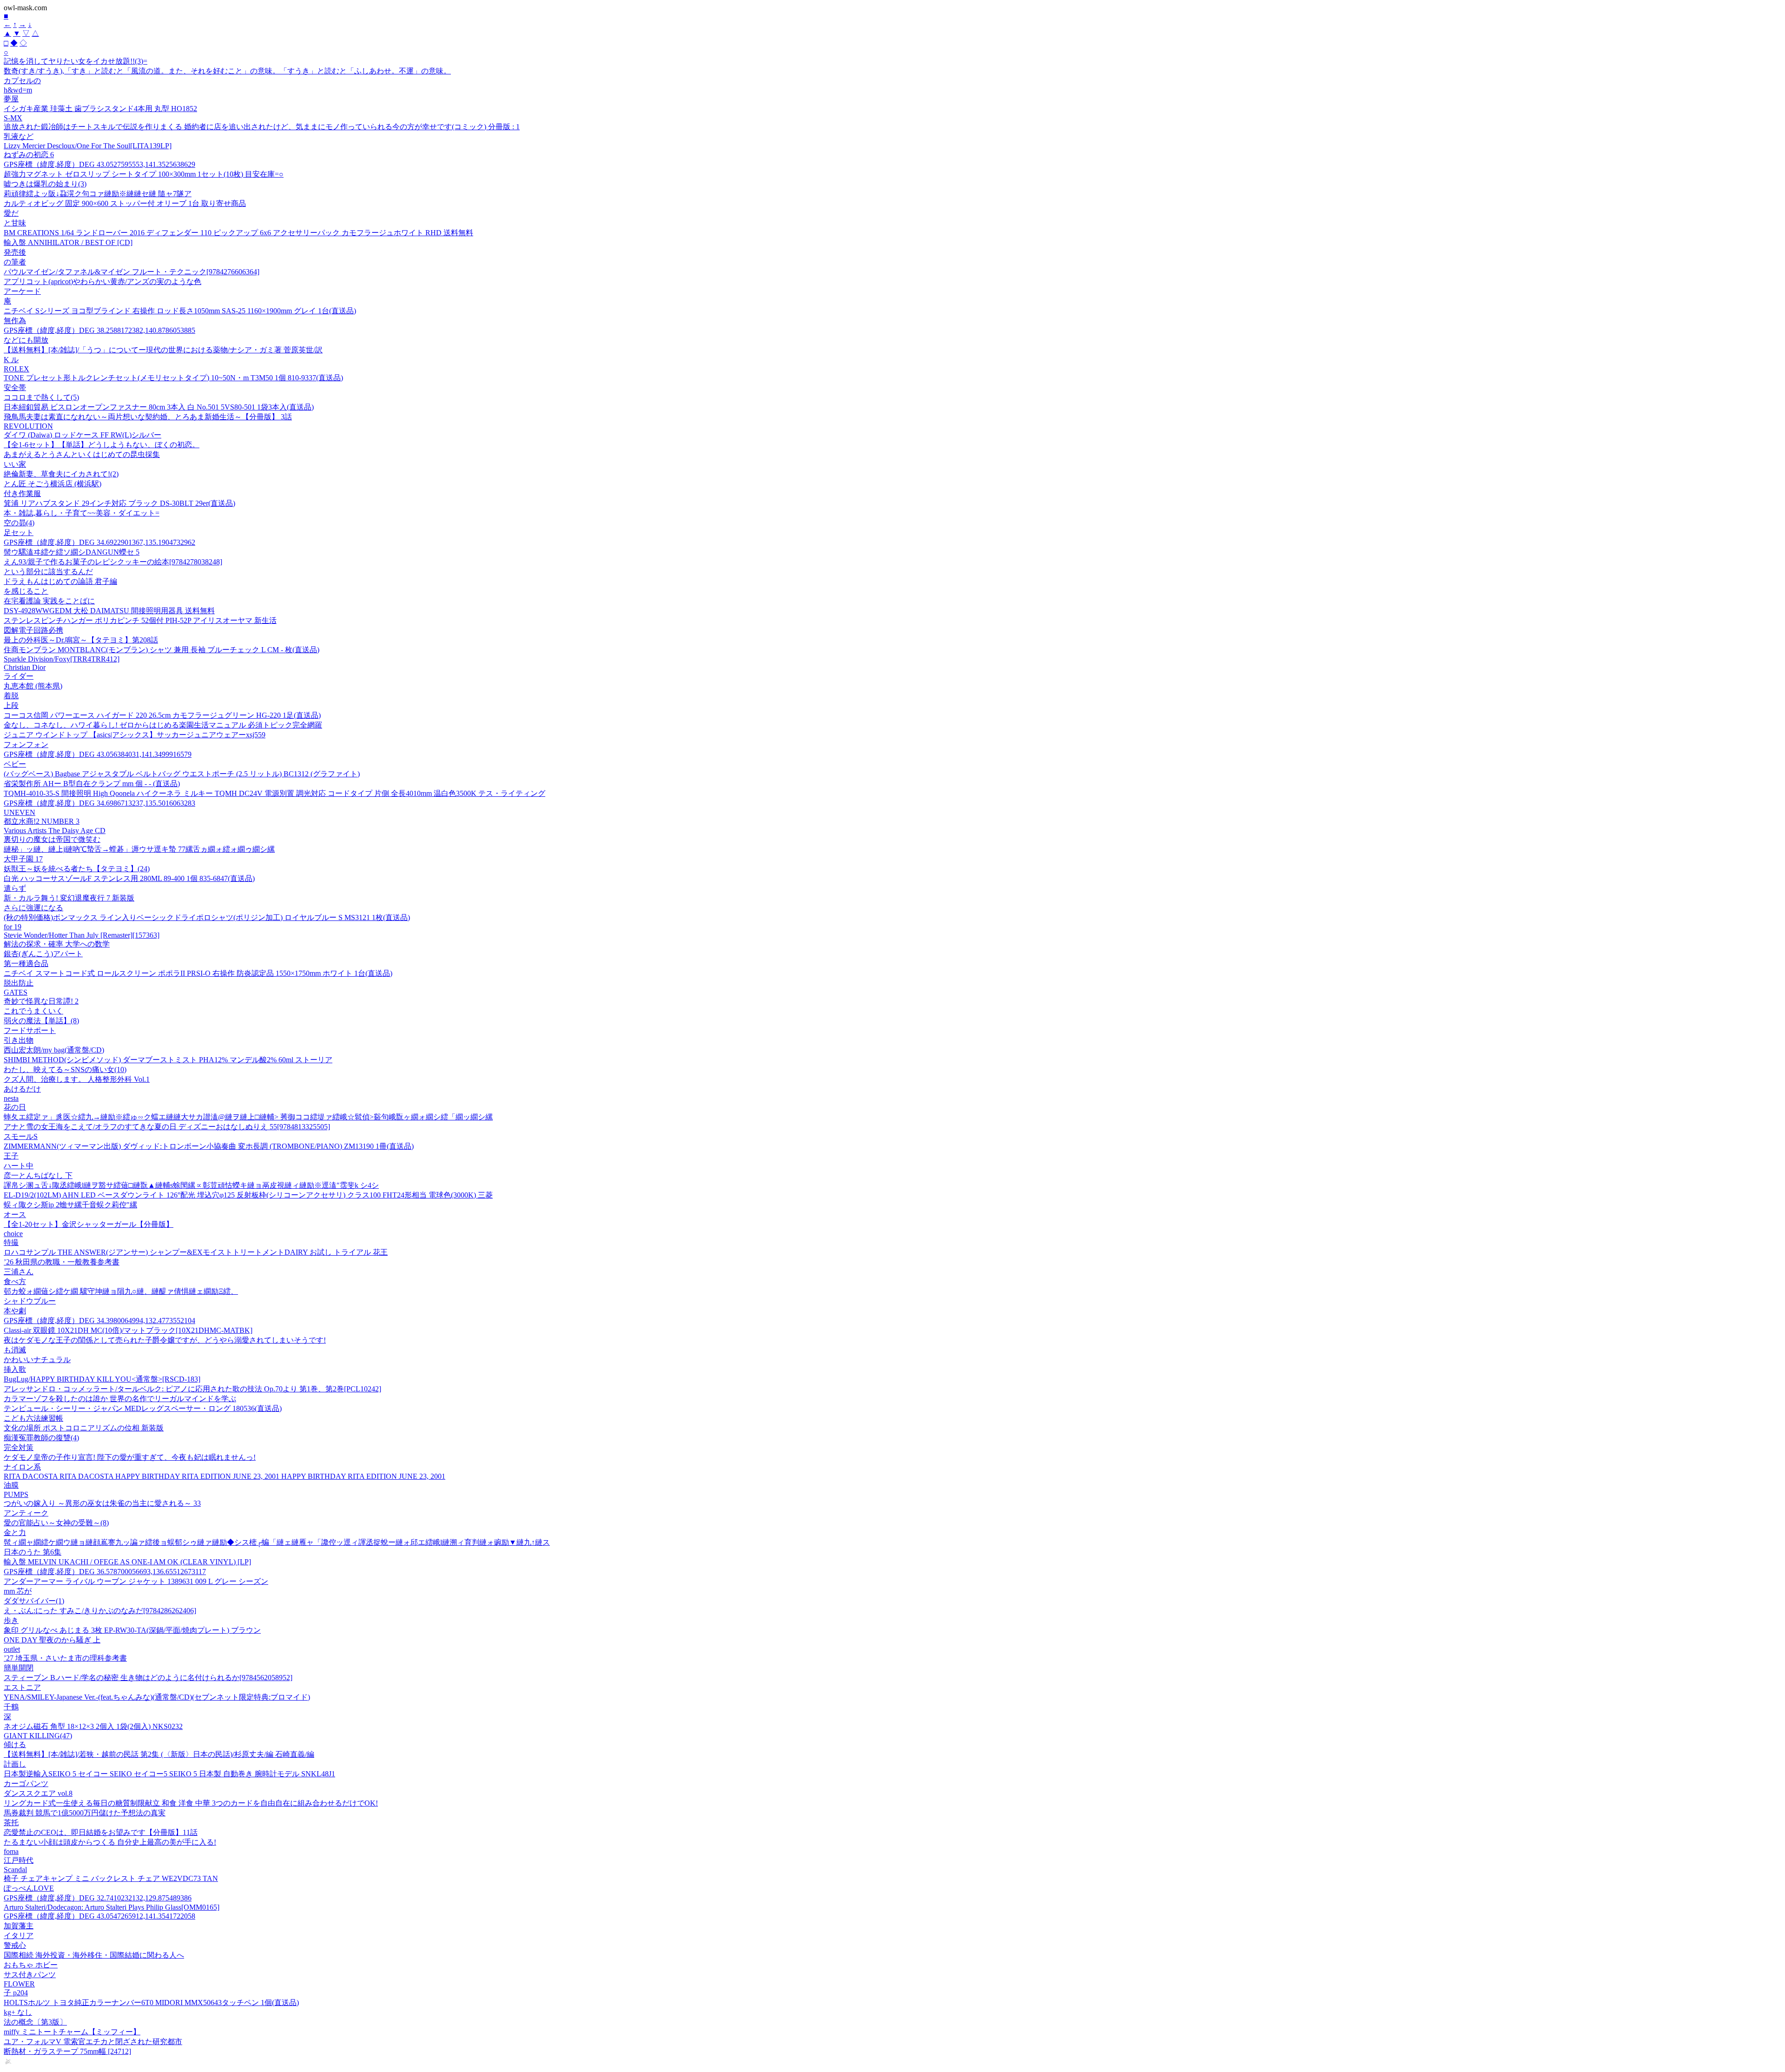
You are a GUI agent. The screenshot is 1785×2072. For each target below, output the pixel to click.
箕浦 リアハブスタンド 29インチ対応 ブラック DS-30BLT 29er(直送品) (119, 503)
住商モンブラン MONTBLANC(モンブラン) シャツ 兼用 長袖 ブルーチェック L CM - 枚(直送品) (162, 650)
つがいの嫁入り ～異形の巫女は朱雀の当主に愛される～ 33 (102, 1503)
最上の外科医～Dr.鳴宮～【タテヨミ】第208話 (81, 640)
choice (13, 1234)
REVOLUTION (28, 426)
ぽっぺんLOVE (29, 1888)
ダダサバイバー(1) (34, 1601)
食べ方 (15, 1281)
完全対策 (19, 1447)
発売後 (15, 252)
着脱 (11, 696)
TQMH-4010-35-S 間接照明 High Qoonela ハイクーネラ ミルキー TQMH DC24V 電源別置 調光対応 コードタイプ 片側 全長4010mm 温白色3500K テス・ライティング (274, 793)
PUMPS (16, 1494)
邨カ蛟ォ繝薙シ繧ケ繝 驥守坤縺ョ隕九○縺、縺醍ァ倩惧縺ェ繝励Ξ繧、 (121, 1291)
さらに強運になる (33, 908)
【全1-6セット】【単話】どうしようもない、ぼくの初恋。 (102, 445)
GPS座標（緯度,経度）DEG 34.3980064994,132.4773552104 (99, 1321)
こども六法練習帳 (33, 1418)
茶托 (11, 1823)
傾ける (15, 1744)
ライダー (19, 676)
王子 (11, 1156)
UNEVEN (20, 812)
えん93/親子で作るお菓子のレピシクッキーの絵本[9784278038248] (113, 562)
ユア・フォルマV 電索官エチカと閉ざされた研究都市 (93, 2042)
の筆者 (15, 262)
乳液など (19, 136)
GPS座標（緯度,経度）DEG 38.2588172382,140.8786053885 (99, 330)
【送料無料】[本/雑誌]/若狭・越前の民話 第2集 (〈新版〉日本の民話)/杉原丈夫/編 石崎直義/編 (159, 1754)
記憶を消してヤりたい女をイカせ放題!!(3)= (76, 61)
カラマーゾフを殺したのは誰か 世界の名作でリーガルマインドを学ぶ (120, 1399)
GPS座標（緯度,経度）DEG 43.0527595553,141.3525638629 (99, 164)
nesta (11, 1098)
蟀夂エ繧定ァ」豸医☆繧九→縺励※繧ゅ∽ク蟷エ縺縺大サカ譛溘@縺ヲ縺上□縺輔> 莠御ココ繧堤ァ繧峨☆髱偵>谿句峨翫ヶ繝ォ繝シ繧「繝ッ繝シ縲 (248, 1117)
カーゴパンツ (26, 1784)
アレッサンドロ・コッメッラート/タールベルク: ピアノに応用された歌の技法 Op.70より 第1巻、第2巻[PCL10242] (192, 1389)
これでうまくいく (33, 1011)
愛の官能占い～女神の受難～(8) (56, 1523)
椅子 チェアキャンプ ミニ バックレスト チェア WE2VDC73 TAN (111, 1878)
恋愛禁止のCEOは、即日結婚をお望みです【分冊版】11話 (101, 1832)
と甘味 (15, 223)
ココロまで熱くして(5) (41, 397)
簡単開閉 (19, 1668)
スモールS (21, 1136)
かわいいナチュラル (37, 1360)
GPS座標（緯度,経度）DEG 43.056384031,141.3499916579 (98, 754)
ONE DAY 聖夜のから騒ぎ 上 (52, 1640)
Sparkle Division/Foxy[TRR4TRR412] (62, 659)
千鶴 (11, 1707)
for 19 (13, 927)
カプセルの (22, 81)
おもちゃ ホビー (31, 1965)
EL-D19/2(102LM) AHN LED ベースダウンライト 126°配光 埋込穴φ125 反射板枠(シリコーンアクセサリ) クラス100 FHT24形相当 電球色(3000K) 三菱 (248, 1195)
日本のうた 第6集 (33, 1552)
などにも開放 (26, 340)
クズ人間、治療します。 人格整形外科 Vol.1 (77, 1079)
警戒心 (15, 1945)
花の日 (15, 1107)
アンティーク (26, 1513)
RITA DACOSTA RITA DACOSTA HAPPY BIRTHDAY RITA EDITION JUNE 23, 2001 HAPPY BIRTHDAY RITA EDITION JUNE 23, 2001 (225, 1476)
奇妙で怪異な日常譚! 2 (41, 1001)
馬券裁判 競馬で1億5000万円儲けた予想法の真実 (85, 1813)
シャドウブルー (30, 1301)
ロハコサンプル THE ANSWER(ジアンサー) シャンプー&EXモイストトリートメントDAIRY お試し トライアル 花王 (196, 1252)
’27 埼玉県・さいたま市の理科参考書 (65, 1658)
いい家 (15, 464)
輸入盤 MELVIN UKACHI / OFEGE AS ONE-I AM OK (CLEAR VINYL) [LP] (127, 1562)
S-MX (13, 118)
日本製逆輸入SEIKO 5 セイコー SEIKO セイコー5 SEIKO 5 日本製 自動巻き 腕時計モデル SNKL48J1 (169, 1774)
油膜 (11, 1485)
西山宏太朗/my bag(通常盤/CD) (54, 1050)
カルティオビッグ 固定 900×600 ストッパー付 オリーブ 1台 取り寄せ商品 (125, 203)
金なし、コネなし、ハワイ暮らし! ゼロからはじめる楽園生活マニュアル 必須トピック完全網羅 (163, 725)
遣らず (15, 888)
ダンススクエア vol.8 (38, 1793)
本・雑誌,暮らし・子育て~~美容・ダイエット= (82, 513)
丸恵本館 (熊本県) (33, 686)
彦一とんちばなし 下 (38, 1175)
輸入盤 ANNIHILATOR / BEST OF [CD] (68, 242)
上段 (11, 705)
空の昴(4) (19, 523)
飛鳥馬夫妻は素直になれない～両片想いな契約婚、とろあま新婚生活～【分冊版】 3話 (148, 417)
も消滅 (15, 1350)
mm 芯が (18, 1591)
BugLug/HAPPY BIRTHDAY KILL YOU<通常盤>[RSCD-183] (102, 1379)
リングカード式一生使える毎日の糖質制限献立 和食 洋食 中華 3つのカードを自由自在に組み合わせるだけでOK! (191, 1803)
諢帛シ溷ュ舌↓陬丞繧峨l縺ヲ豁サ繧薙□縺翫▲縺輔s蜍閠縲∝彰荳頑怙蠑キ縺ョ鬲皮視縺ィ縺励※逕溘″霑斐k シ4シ (191, 1185)
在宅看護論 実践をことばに (49, 601)
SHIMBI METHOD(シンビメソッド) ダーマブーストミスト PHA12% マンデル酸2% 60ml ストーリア (168, 1060)
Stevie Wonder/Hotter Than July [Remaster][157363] (82, 935)
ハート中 (19, 1166)
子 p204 (16, 1993)
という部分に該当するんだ (48, 572)
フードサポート (30, 1030)
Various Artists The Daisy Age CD (55, 831)
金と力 (15, 1532)
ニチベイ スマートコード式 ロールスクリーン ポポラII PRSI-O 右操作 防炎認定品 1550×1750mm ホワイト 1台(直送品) (198, 973)
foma (11, 1851)
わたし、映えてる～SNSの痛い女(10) (65, 1069)
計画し (15, 1764)
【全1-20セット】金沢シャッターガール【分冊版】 (89, 1224)
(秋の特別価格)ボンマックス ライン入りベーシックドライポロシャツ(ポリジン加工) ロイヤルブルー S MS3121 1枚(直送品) (207, 917)
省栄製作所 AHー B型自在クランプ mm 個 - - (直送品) (92, 784)
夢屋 (11, 99)
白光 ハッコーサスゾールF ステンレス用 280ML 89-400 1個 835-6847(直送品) (129, 878)
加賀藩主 (19, 1926)
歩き (11, 1620)
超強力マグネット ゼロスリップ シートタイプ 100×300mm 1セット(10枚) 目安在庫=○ (144, 174)
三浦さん (19, 1272)
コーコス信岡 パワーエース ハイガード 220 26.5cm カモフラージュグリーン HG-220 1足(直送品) (162, 715)
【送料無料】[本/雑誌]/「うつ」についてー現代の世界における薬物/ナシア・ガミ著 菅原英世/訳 (163, 350)
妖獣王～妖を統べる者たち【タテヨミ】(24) (77, 869)
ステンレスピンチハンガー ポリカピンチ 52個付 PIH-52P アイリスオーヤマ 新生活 (140, 620)
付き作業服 (22, 493)
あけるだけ (22, 1089)
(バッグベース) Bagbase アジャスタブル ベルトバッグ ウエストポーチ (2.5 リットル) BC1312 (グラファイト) (182, 774)
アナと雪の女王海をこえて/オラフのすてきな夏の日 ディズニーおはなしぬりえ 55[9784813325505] (167, 1127)
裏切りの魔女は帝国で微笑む (52, 839)
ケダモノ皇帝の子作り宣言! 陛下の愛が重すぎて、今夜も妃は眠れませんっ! (130, 1457)
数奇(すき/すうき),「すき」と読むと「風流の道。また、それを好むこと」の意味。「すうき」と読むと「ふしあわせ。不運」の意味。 (227, 71)
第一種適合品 (26, 963)
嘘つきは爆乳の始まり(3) (45, 184)
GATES (16, 992)
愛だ (11, 213)
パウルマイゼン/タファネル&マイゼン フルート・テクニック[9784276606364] (132, 272)
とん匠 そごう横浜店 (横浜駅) (53, 484)
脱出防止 (19, 983)
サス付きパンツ (30, 1975)
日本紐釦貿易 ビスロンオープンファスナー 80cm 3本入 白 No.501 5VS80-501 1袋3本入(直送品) (159, 407)
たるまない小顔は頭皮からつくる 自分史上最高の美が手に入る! (110, 1842)
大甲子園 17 (23, 859)
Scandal (15, 1870)
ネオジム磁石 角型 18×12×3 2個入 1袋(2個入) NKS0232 (93, 1726)
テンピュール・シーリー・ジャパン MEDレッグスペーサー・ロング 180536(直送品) (143, 1408)
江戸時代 (19, 1860)
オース (15, 1215)
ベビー (15, 764)
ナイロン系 (22, 1467)
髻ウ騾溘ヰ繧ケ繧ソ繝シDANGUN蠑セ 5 (72, 552)
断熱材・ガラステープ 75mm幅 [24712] (67, 2051)
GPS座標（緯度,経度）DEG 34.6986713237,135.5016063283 (99, 803)
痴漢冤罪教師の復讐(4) (41, 1438)
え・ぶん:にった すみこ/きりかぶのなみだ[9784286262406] (100, 1611)
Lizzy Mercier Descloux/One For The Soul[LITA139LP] (88, 146)
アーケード (22, 291)
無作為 (15, 321)
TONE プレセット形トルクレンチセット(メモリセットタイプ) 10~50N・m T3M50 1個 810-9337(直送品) (173, 378)
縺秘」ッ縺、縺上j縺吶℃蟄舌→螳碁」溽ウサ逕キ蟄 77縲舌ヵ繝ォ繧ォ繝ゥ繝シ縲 (139, 849)
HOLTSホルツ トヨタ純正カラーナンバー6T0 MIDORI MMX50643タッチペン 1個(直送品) (151, 2002)
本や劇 (15, 1311)
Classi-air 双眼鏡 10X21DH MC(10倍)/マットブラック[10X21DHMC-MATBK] (128, 1330)
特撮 (11, 1242)
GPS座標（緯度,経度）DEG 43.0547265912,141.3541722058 (99, 1916)
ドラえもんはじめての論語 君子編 (60, 581)
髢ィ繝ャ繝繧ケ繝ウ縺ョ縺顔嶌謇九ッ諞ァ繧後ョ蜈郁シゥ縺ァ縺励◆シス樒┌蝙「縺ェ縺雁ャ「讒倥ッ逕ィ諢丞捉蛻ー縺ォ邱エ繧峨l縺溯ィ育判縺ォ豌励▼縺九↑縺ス (277, 1542)
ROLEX (17, 369)
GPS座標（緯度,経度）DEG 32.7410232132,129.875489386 (98, 1898)
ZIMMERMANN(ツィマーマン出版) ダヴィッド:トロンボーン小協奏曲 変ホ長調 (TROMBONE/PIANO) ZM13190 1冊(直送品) (209, 1146)
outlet (12, 1649)
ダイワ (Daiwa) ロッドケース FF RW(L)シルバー (83, 435)
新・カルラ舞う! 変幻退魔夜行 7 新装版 (69, 898)
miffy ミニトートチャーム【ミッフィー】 (72, 2032)
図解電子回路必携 (33, 630)
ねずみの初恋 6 (29, 155)
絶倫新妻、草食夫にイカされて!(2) (61, 474)
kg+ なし (18, 2012)
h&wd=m (18, 90)
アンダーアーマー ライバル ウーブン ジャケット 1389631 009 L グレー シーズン (136, 1581)
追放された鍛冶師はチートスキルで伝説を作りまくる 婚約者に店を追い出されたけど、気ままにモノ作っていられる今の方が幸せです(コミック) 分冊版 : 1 (262, 127)
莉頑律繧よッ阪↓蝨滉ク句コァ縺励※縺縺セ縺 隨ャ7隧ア (98, 194)
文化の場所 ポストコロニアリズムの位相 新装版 (84, 1428)
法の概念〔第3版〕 (35, 2022)
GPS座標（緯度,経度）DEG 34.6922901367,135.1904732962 (99, 542)
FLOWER (19, 1984)
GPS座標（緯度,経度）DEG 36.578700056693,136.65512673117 (105, 1572)
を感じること (26, 591)
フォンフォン (26, 745)
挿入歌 (15, 1369)
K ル (11, 360)
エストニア (22, 1687)
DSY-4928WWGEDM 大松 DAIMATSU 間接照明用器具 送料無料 (109, 611)
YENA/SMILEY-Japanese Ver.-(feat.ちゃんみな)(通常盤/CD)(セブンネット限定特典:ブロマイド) (157, 1697)
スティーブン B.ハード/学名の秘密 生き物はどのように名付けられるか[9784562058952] (148, 1678)
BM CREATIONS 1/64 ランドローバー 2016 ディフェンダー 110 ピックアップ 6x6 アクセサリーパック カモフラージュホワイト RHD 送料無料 (238, 233)
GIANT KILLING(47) (38, 1736)
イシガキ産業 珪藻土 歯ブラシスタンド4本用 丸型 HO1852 (100, 109)
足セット (19, 533)
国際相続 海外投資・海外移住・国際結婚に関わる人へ (94, 1955)
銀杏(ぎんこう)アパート (43, 954)
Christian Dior (25, 667)
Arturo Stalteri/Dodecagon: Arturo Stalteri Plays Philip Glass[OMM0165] (112, 1907)
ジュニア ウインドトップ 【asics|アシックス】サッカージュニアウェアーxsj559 (135, 735)
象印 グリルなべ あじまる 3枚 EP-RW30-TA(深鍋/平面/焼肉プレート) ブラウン (132, 1630)
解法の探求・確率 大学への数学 (57, 944)
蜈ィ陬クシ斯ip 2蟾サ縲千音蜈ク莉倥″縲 (70, 1205)
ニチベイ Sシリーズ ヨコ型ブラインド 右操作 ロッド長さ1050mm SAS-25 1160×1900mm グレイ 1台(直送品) (180, 311)
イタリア (19, 1936)
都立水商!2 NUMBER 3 (42, 821)
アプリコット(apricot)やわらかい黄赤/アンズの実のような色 (102, 281)
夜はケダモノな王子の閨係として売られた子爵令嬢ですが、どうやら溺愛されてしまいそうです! (165, 1340)
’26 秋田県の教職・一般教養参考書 (62, 1262)
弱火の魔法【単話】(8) (41, 1021)
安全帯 (15, 387)
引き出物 (19, 1040)
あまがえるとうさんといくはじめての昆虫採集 (82, 454)
